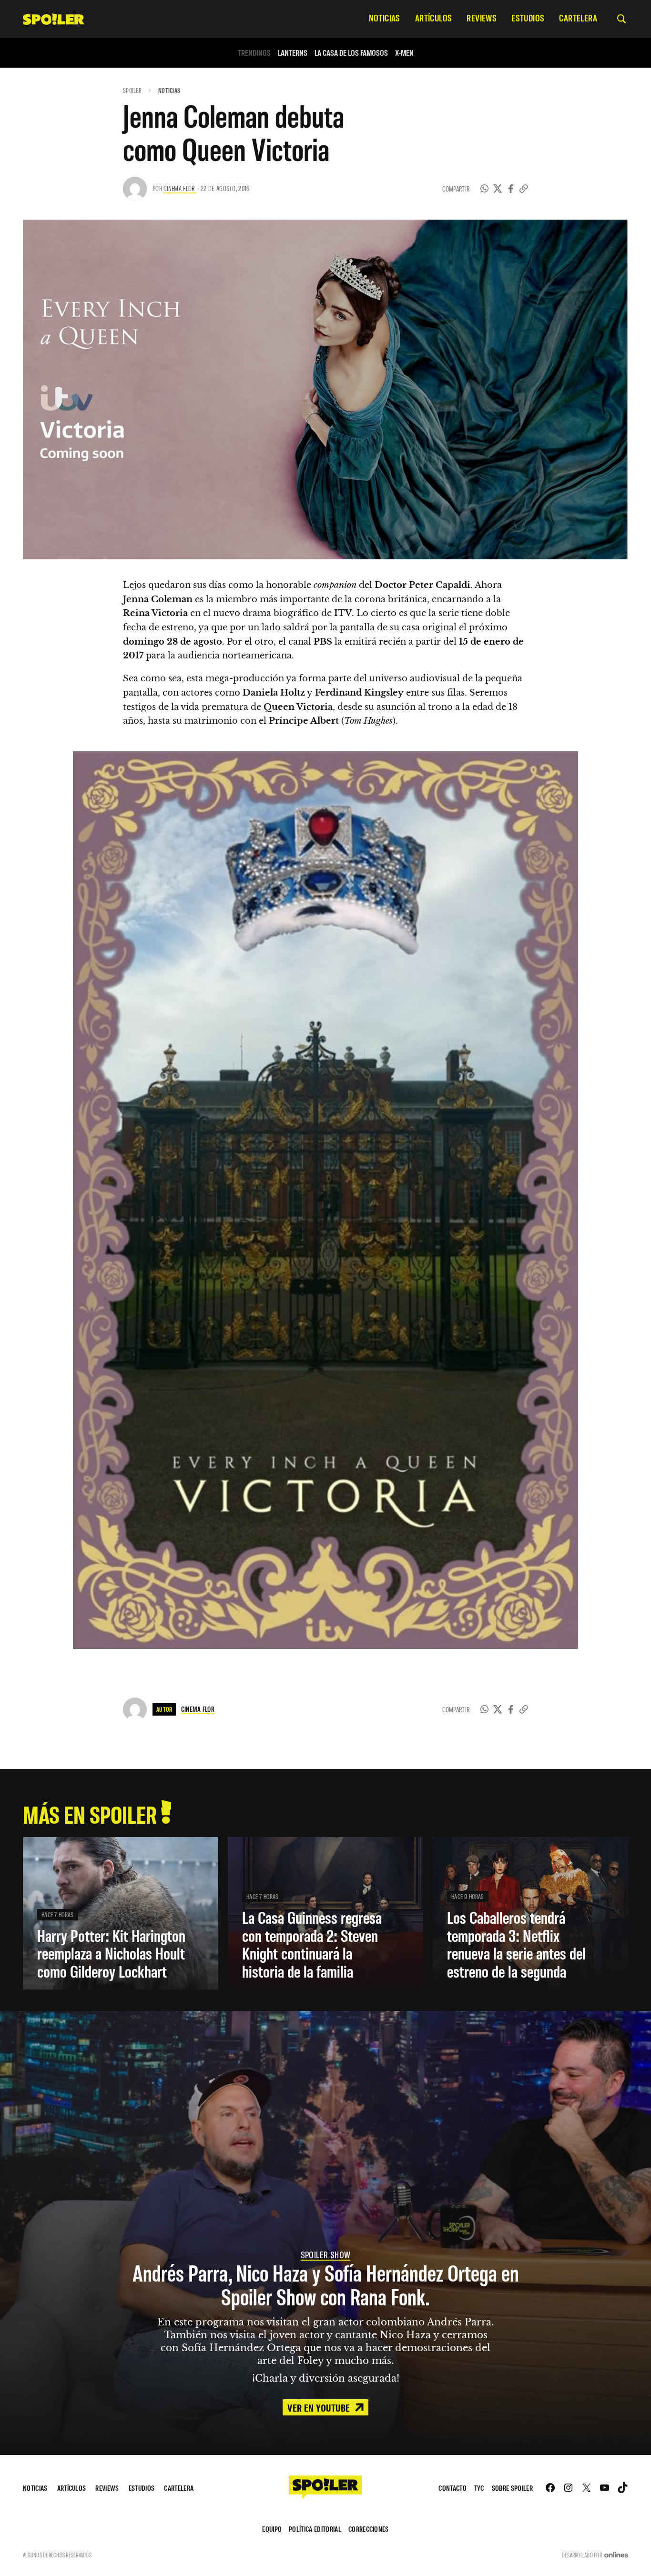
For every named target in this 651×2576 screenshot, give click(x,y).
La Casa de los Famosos (351, 53)
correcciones (369, 2529)
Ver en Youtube (320, 2407)
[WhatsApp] (485, 189)
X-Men (404, 53)
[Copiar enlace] (524, 189)
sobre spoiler (512, 2488)
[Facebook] (511, 189)
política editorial (315, 2529)
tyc (479, 2488)
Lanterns (293, 53)
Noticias (169, 90)
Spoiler (132, 90)
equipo (272, 2529)
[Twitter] (498, 189)
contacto (453, 2488)
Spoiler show (326, 2254)
